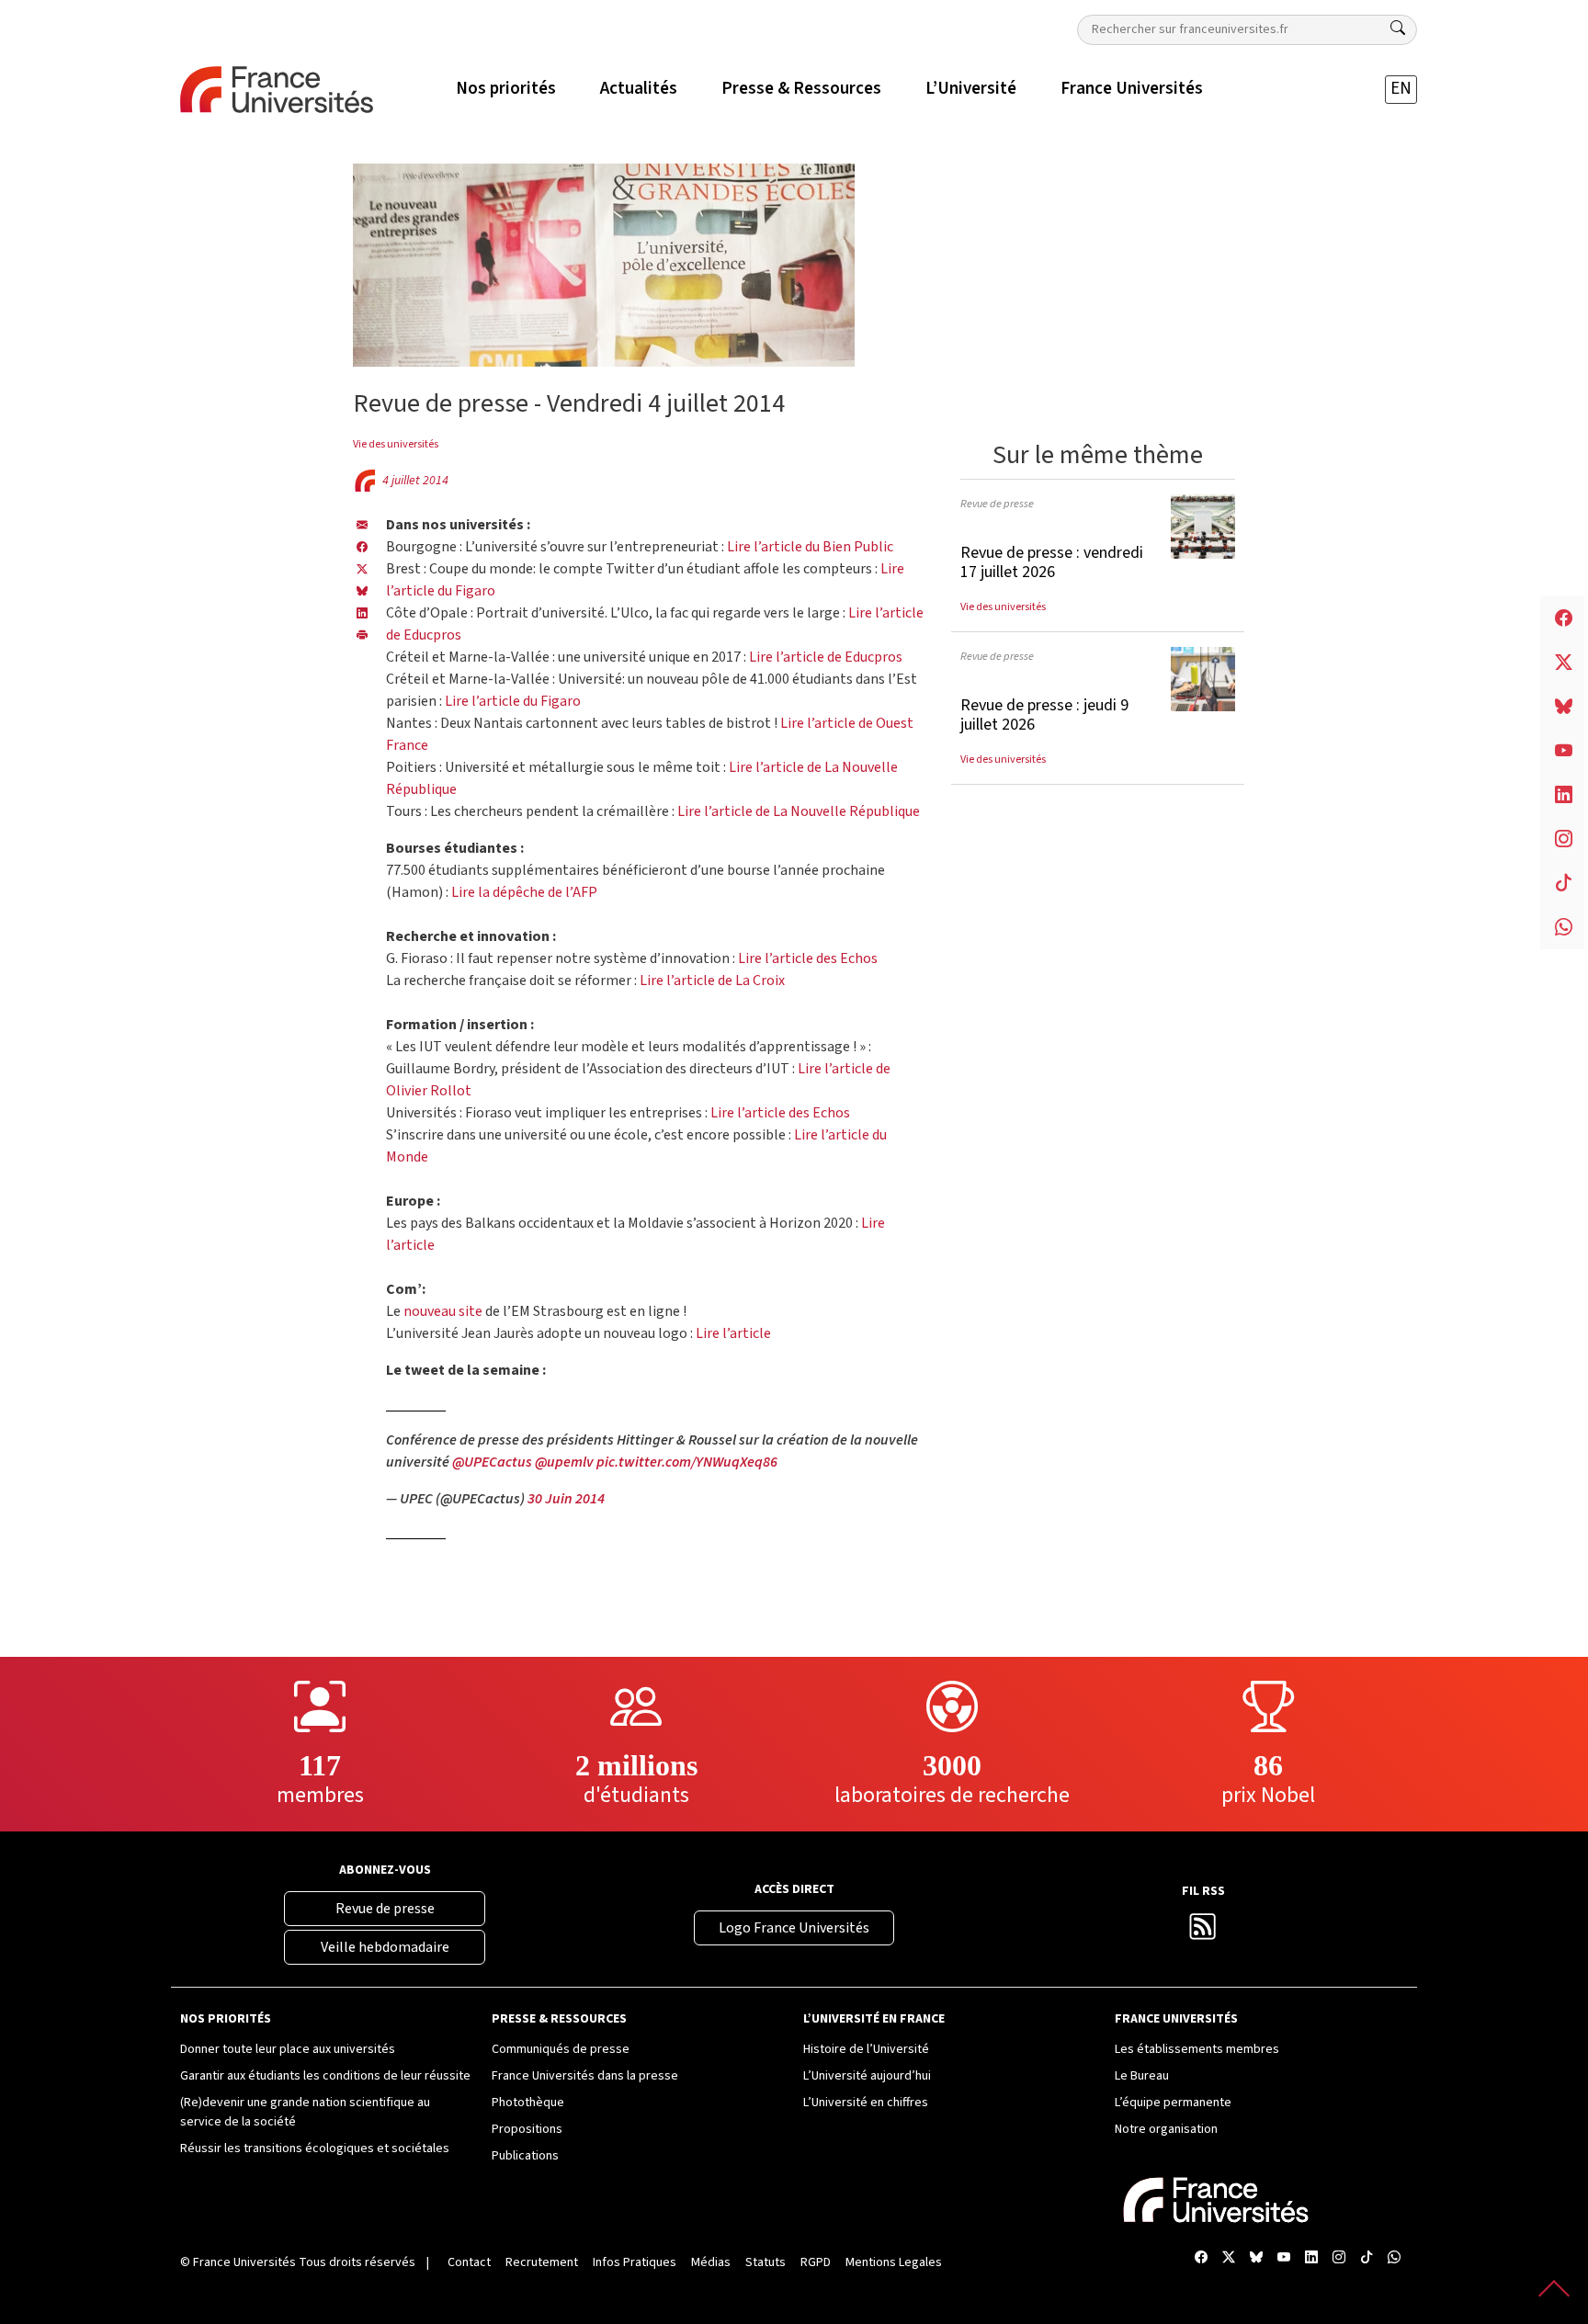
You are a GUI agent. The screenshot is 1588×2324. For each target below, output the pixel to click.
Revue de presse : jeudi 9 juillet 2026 (1044, 715)
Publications (525, 2156)
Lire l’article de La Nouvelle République (799, 811)
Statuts (766, 2262)
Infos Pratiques (635, 2262)
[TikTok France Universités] (1367, 2259)
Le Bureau (1142, 2076)
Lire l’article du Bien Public (810, 547)
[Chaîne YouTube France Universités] (1284, 2259)
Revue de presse (997, 504)
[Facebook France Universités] (362, 547)
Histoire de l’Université (866, 2049)
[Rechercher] (1398, 28)
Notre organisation (1166, 2129)
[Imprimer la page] (362, 635)
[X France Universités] (362, 569)
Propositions (527, 2129)
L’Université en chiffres (866, 2103)
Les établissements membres (1197, 2049)
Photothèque (528, 2103)
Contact (469, 2262)
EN (1401, 89)
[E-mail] (362, 525)
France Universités (244, 2262)
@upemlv (564, 1462)
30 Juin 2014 (566, 1499)
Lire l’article (733, 1333)
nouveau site (443, 1311)
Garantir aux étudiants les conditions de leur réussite (325, 2076)
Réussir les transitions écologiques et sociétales (315, 2148)
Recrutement (542, 2262)
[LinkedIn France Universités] (362, 613)
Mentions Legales (894, 2262)
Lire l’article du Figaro (513, 701)
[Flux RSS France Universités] (1203, 1932)
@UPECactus (492, 1462)
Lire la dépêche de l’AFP (524, 892)
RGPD (816, 2262)
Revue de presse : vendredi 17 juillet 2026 (1052, 563)
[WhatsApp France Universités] (1394, 2259)
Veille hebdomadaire (385, 1947)
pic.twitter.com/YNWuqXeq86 (687, 1462)
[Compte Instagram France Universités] (1339, 2259)
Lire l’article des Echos (808, 958)
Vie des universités (396, 444)
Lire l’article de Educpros (826, 657)
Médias (711, 2262)
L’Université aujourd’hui (867, 2076)
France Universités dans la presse (585, 2076)
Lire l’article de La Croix (712, 981)
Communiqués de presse (561, 2049)
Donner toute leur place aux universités (288, 2049)
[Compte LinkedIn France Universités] (1311, 2259)
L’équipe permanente (1173, 2103)
